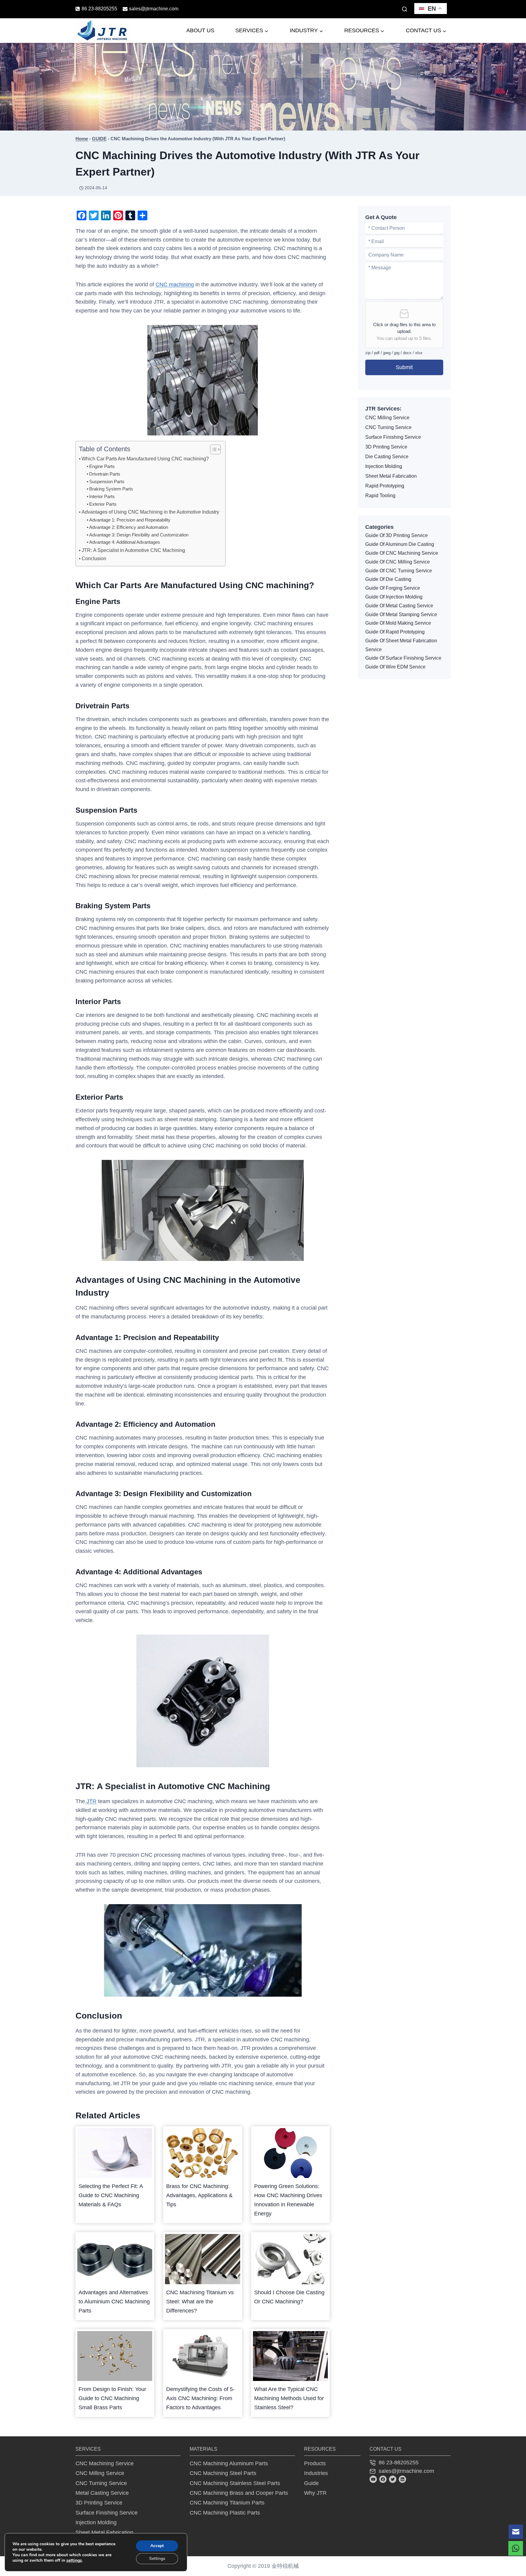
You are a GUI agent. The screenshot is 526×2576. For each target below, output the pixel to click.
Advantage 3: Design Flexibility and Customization (139, 535)
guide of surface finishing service (403, 658)
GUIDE (99, 139)
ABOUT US (200, 30)
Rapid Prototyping (385, 486)
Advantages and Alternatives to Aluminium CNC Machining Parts (114, 2302)
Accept (157, 2546)
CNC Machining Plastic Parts (225, 2513)
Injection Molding (384, 466)
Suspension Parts (107, 482)
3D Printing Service (386, 447)
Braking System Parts (111, 489)
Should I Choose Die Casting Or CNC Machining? (289, 2297)
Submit (404, 367)
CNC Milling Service (387, 418)
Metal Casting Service (102, 2493)
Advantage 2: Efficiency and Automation (129, 527)
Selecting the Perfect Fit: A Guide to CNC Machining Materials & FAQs (111, 2195)
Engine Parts (102, 466)
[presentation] (115, 2153)
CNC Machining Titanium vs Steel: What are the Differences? (200, 2302)
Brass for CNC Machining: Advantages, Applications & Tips (199, 2195)
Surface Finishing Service (393, 437)
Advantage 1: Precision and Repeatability (130, 520)
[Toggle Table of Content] (212, 449)
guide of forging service (393, 588)
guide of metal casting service (399, 606)
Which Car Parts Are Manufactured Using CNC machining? (145, 459)
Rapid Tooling (380, 496)
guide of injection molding (394, 597)
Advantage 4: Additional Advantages (125, 542)
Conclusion (94, 558)
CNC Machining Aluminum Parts (229, 2463)
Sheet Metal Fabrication (391, 476)
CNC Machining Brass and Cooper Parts (239, 2493)
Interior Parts (102, 497)
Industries (316, 2473)
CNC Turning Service (388, 427)
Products (315, 2463)
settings (74, 2560)
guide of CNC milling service (398, 562)
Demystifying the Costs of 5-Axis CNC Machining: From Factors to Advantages (200, 2398)
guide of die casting (388, 579)
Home (82, 139)
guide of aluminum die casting (400, 544)
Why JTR (315, 2493)
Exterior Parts (103, 504)
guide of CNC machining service (402, 553)
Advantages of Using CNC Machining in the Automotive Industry (150, 512)
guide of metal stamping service (401, 614)
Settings (157, 2559)
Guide (311, 2483)
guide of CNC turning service (399, 571)
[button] (516, 2532)
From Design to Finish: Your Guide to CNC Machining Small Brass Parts (112, 2398)
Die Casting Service (387, 457)
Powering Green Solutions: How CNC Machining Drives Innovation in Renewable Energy (288, 2200)
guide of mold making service (398, 623)
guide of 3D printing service (396, 535)
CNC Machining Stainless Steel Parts (235, 2483)
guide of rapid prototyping (395, 632)
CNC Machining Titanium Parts (227, 2503)
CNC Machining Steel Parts (223, 2473)
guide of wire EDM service (395, 667)
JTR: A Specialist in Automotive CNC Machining (133, 550)
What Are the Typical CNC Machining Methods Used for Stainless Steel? (289, 2398)
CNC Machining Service (105, 2463)
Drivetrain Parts (105, 474)
